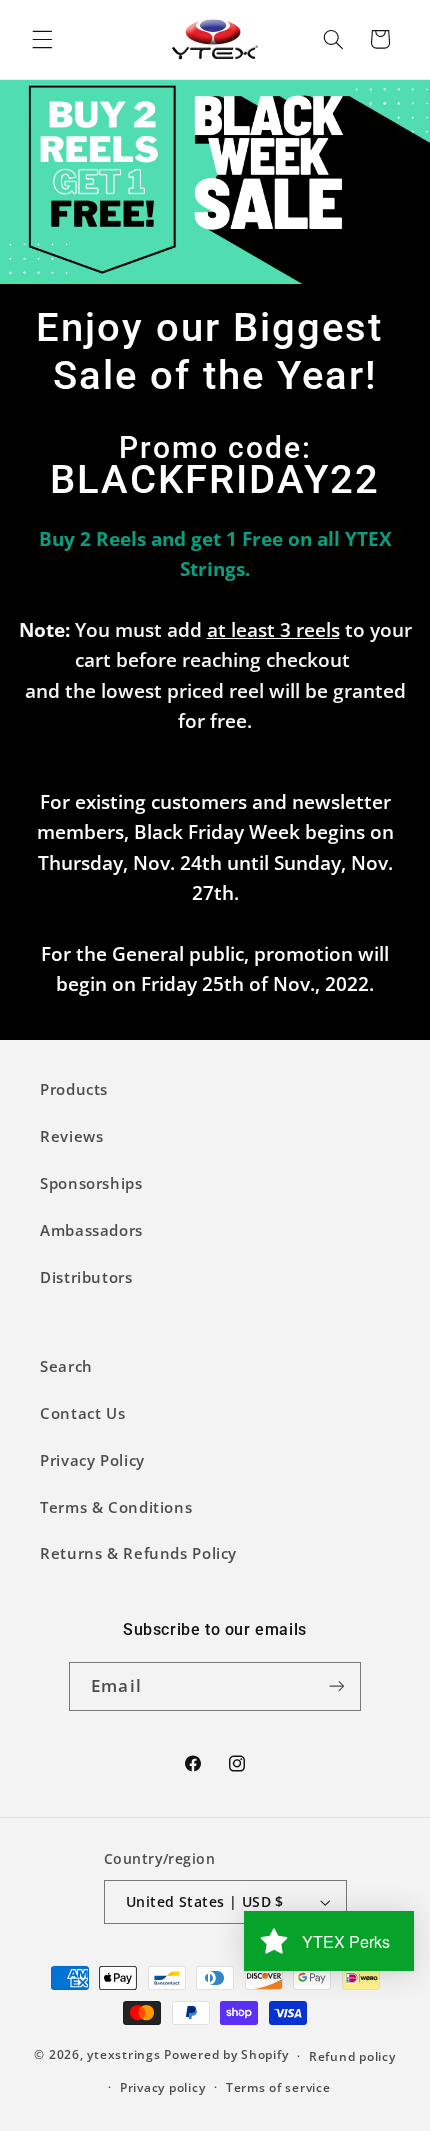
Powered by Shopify (226, 2055)
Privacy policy (162, 2087)
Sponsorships (91, 1183)
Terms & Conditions (116, 1507)
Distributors (86, 1277)
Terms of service (278, 2087)
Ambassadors (91, 1230)
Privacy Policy (92, 1460)
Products (74, 1089)
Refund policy (352, 2056)
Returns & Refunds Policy (138, 1553)
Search (66, 1366)
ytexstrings (123, 2055)
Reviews (71, 1136)
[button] (42, 39)
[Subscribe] (336, 1686)
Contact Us (82, 1413)
